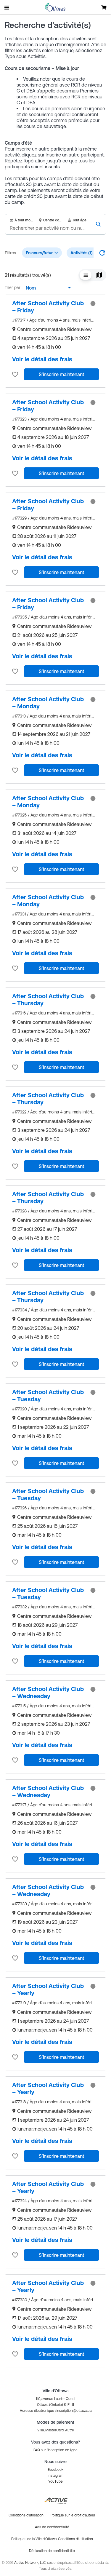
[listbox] (47, 288)
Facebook (56, 2470)
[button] (86, 275)
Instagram (55, 2476)
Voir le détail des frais (42, 359)
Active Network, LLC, (31, 2563)
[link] (49, 307)
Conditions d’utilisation (75, 2539)
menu (7, 7)
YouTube (55, 2481)
